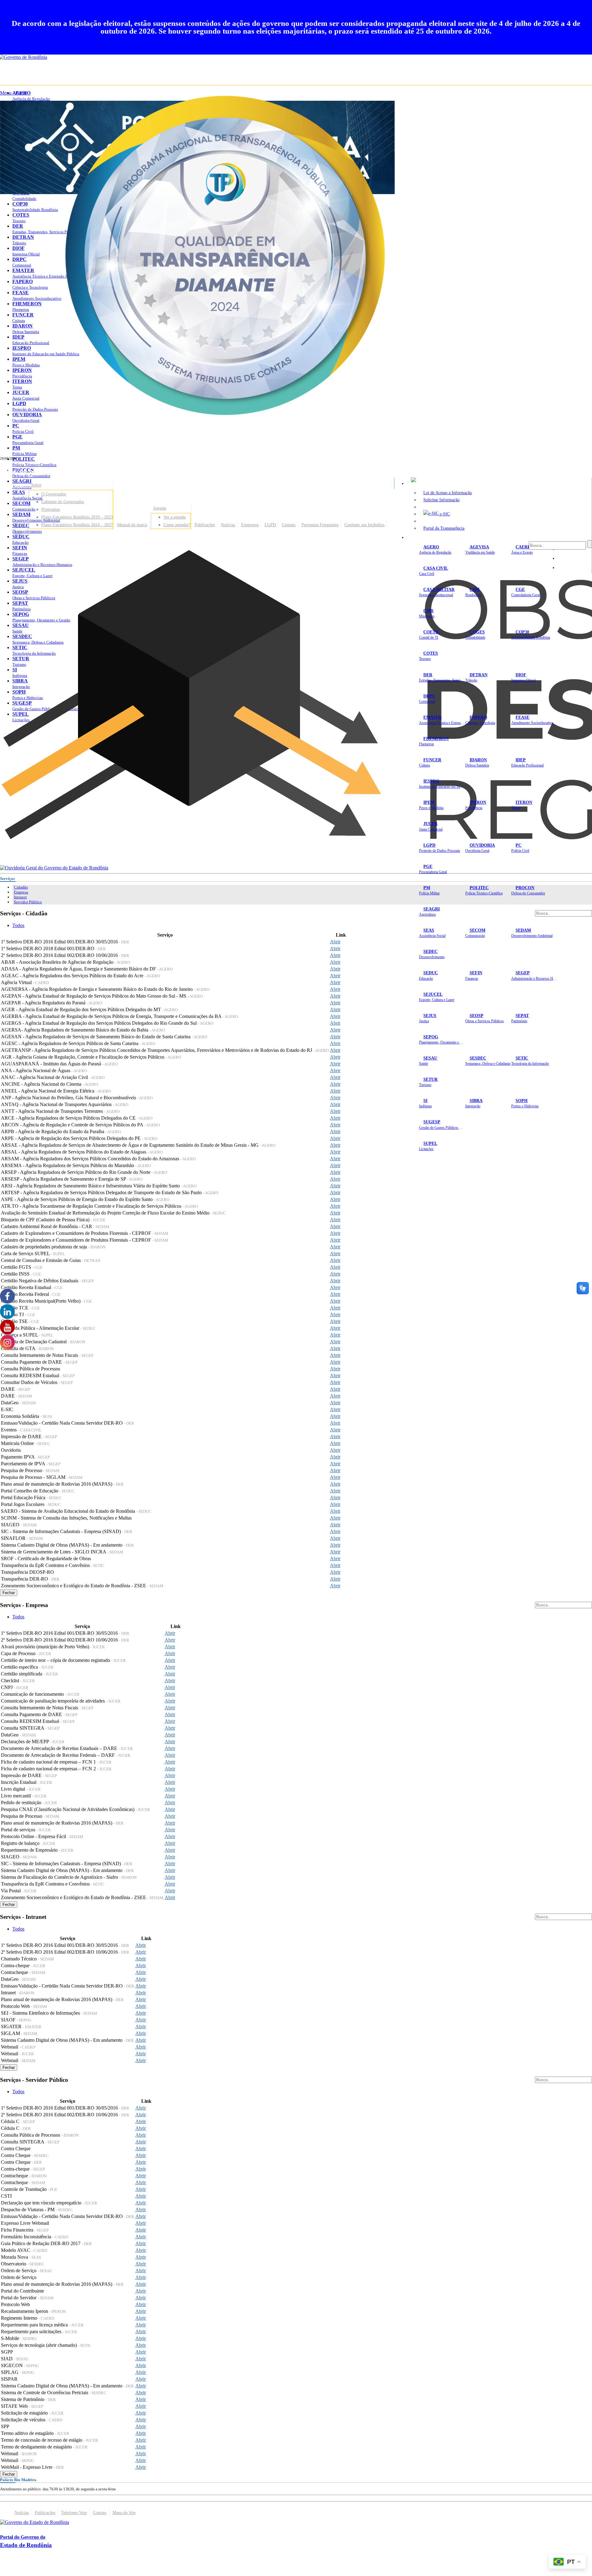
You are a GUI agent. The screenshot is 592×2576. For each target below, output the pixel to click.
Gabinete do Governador (63, 502)
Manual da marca (132, 525)
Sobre (36, 485)
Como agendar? (177, 525)
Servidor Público (28, 902)
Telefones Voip (74, 2513)
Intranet (20, 897)
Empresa (21, 892)
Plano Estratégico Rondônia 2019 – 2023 (77, 517)
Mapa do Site (124, 2513)
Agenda (160, 508)
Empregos (250, 525)
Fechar (9, 1593)
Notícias (228, 525)
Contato (289, 525)
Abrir (335, 942)
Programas (51, 509)
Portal (20, 525)
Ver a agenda (175, 517)
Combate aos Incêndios (364, 525)
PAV (18, 532)
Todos (18, 925)
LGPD (270, 525)
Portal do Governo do (62, 470)
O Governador (54, 494)
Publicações (205, 525)
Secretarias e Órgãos (429, 537)
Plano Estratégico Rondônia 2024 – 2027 (77, 525)
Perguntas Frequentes (320, 525)
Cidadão (21, 887)
